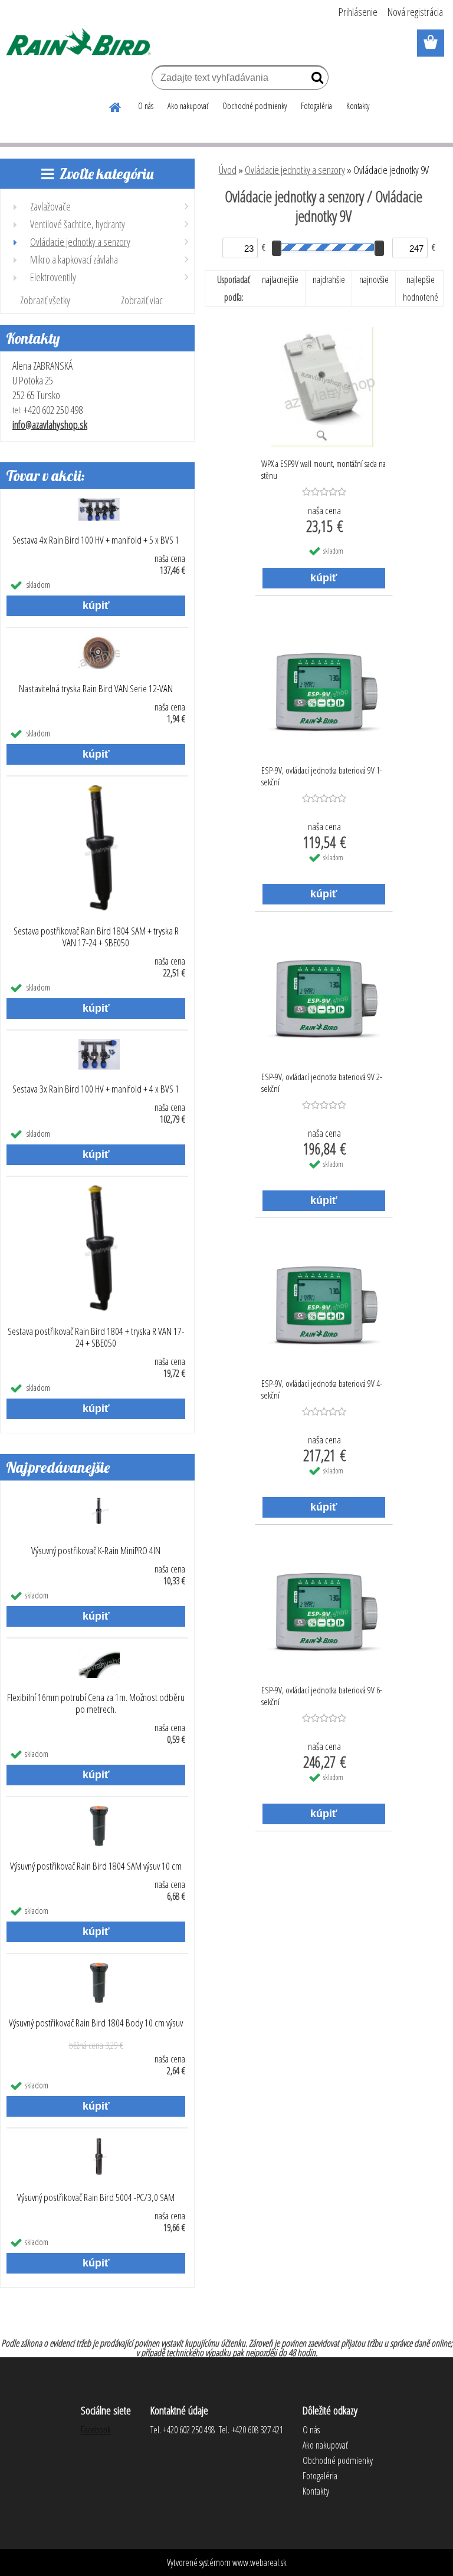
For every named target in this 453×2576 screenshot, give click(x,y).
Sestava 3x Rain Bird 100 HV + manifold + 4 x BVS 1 (96, 1089)
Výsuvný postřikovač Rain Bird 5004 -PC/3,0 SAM (96, 2197)
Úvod (228, 170)
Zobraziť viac (142, 300)
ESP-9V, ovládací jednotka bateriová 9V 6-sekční (322, 1696)
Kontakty (358, 106)
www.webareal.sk (260, 2562)
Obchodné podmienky (255, 106)
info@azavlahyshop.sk (50, 425)
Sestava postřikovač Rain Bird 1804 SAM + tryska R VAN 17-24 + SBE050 (96, 937)
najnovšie (374, 279)
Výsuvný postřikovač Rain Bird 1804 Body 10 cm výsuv (96, 2023)
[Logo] (81, 44)
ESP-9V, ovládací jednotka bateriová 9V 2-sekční (322, 1083)
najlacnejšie (280, 279)
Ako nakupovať (188, 106)
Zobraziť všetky (45, 300)
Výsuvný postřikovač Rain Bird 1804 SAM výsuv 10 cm (96, 1866)
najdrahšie (329, 279)
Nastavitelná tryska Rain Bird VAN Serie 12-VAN (96, 689)
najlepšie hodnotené (421, 288)
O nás (146, 106)
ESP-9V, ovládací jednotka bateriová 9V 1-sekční (322, 776)
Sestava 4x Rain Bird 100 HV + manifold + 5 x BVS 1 (96, 540)
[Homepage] (116, 106)
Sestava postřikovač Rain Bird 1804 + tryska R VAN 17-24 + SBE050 (96, 1337)
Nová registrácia (415, 12)
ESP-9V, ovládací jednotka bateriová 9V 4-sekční (322, 1389)
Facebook (96, 2430)
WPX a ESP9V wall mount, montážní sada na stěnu (324, 469)
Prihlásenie (358, 12)
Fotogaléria (316, 106)
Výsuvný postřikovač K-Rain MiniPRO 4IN (96, 1551)
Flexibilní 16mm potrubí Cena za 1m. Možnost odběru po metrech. (96, 1703)
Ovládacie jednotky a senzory (295, 170)
